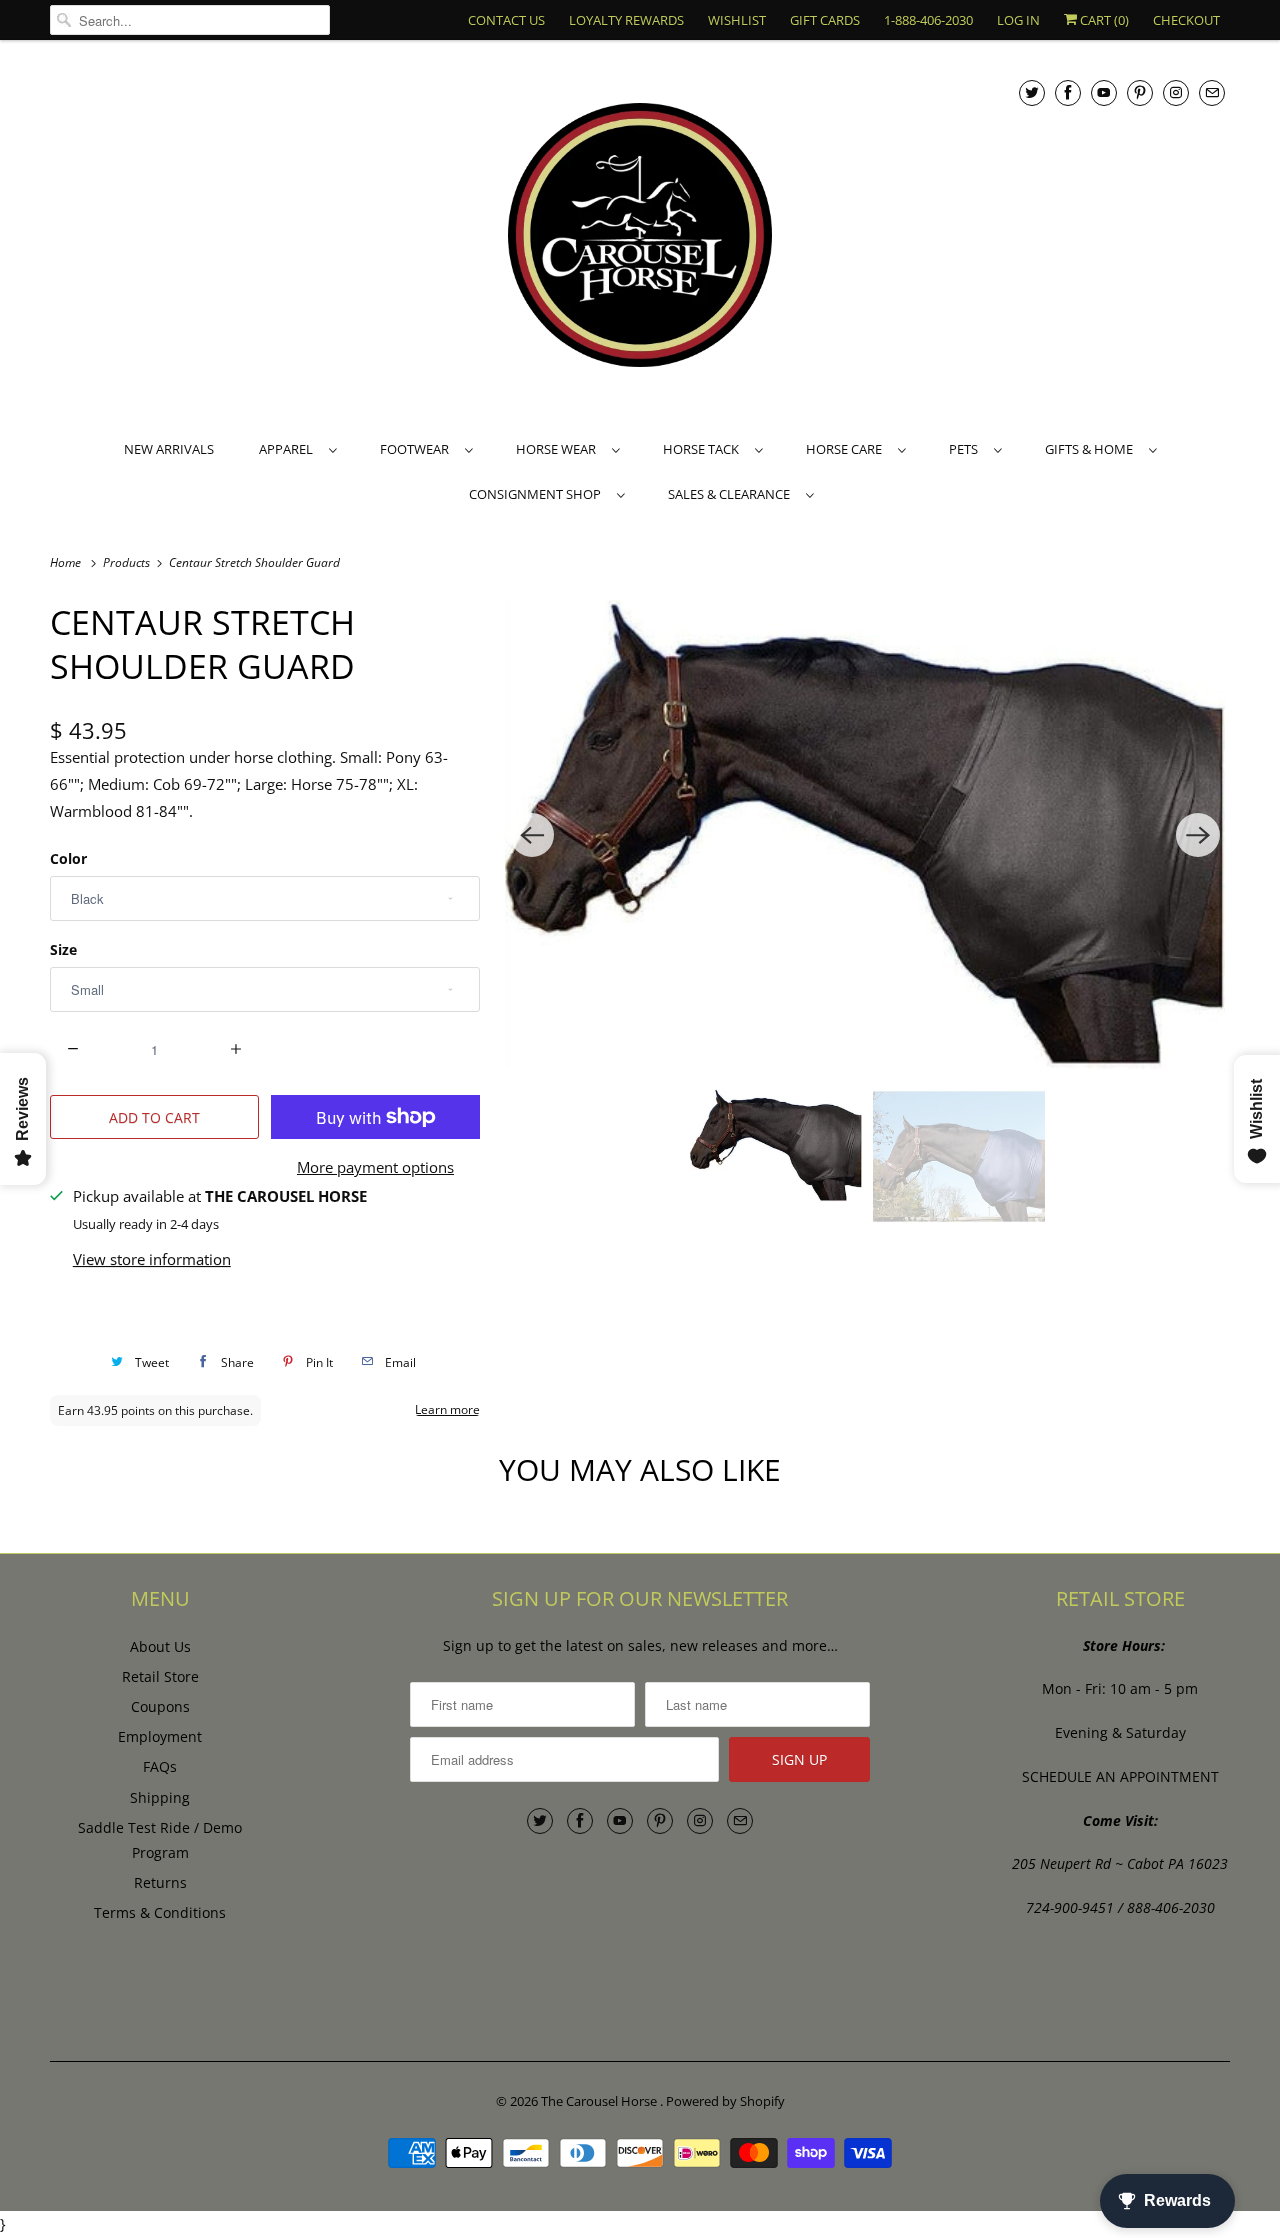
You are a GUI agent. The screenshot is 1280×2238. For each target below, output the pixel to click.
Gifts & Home (1092, 449)
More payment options (375, 1167)
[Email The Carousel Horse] (1212, 92)
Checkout (1186, 20)
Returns (160, 1882)
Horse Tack (704, 449)
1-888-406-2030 (928, 20)
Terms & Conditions (160, 1912)
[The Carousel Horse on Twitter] (1032, 92)
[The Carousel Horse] (640, 237)
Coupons (160, 1706)
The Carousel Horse (600, 2101)
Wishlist (737, 20)
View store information (152, 1259)
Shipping (160, 1797)
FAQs (160, 1766)
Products (128, 562)
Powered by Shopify (725, 2101)
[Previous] (532, 835)
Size (63, 949)
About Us (160, 1646)
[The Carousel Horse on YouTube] (1104, 92)
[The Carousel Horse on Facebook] (1068, 92)
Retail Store (160, 1676)
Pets (966, 449)
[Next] (1198, 835)
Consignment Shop (538, 494)
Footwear (417, 449)
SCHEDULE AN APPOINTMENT (1120, 1776)
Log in (1018, 20)
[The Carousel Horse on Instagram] (1176, 92)
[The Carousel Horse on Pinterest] (1140, 92)
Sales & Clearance (732, 494)
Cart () (1103, 20)
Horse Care (847, 449)
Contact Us (506, 20)
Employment (160, 1736)
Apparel (289, 449)
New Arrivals (169, 449)
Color (68, 858)
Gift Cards (825, 20)
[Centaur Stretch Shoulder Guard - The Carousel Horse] (865, 834)
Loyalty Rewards (626, 20)
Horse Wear (559, 449)
